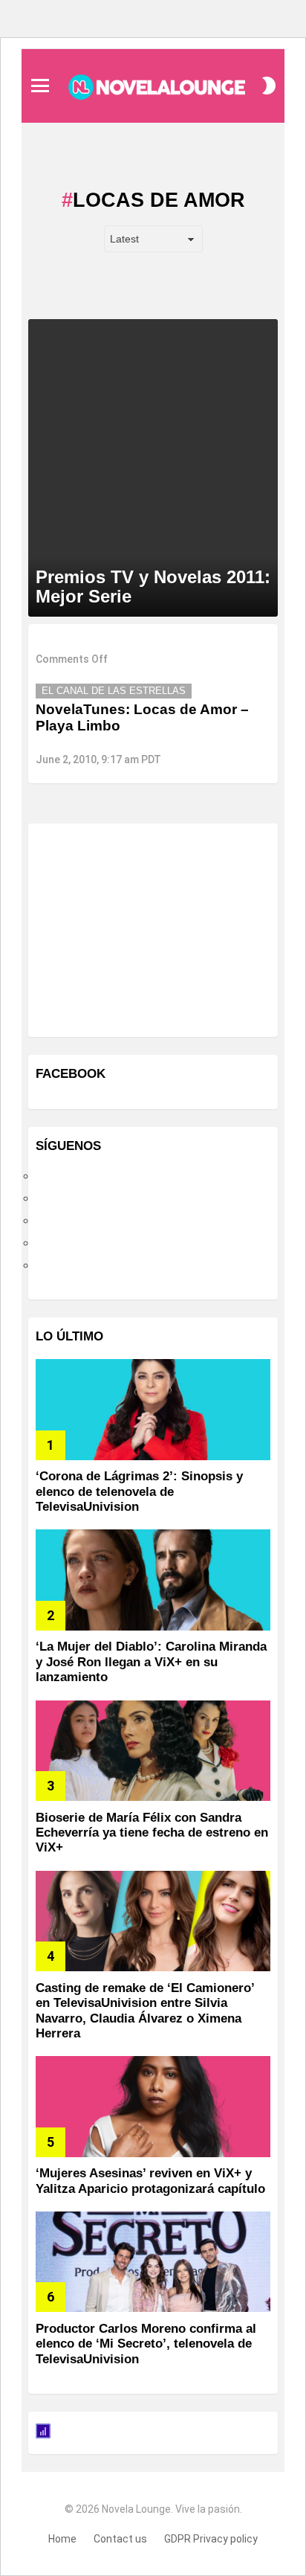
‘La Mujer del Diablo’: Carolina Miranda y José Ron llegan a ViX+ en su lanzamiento (151, 1662)
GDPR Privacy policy (211, 2539)
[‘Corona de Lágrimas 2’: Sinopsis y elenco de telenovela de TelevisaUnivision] (153, 1409)
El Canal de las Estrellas (114, 691)
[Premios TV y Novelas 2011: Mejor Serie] (153, 468)
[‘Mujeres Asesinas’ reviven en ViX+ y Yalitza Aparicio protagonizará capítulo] (153, 2106)
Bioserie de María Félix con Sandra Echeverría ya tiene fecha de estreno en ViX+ (152, 1833)
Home (62, 2539)
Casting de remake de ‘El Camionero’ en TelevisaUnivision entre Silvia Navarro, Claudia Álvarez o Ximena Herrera (145, 2011)
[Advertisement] (147, 928)
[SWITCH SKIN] (269, 86)
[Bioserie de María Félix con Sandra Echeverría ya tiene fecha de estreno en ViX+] (153, 1751)
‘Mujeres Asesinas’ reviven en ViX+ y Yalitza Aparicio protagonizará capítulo (150, 2181)
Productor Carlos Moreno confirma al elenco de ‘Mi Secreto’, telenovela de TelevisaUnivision (146, 2344)
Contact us (120, 2539)
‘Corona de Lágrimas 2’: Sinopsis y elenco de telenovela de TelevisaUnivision (139, 1491)
